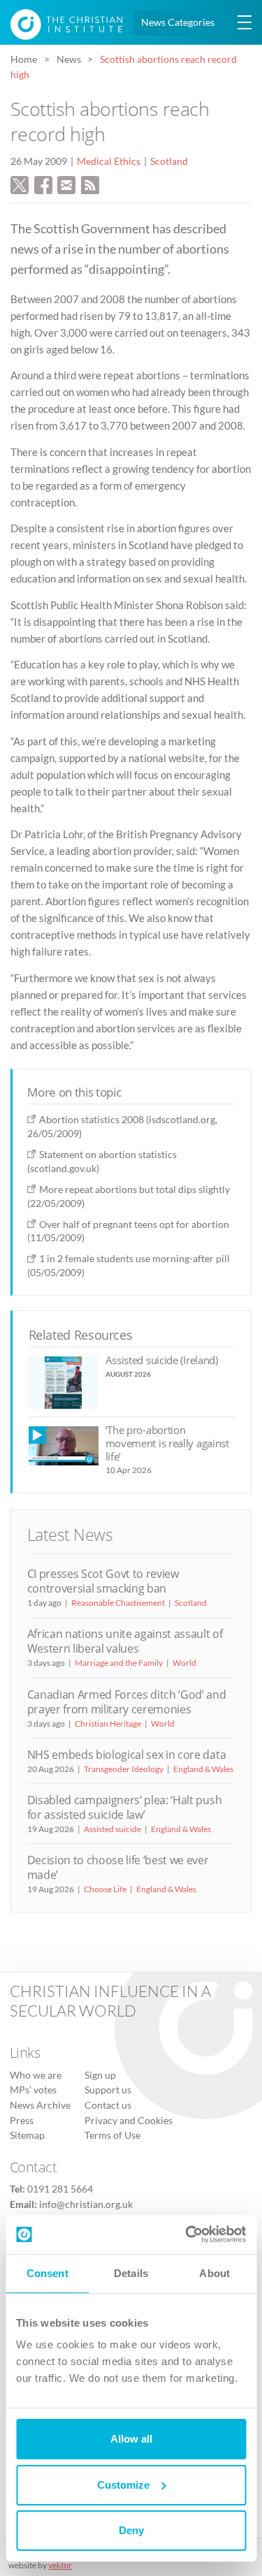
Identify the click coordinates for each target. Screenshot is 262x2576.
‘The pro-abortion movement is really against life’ (167, 1443)
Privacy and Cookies (129, 2121)
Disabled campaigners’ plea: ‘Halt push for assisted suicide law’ (125, 1807)
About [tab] (214, 2273)
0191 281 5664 (60, 2189)
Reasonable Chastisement (118, 1603)
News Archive (40, 2105)
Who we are (36, 2075)
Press (22, 2121)
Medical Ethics (109, 161)
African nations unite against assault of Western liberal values (125, 1641)
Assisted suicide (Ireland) (162, 1360)
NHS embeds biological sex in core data (127, 1755)
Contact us (108, 2105)
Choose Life (105, 1889)
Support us (108, 2090)
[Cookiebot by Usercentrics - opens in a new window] (187, 2234)
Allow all (131, 2439)
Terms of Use (112, 2135)
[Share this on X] (20, 183)
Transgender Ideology (124, 1769)
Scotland (169, 161)
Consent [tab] (48, 2273)
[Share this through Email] (66, 183)
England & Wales (203, 1769)
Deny (131, 2530)
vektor (60, 2565)
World (184, 1663)
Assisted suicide (112, 1829)
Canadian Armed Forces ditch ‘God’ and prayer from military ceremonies (127, 1702)
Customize (123, 2485)
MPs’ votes (33, 2090)
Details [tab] (131, 2273)
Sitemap (27, 2135)
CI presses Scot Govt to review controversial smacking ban (103, 1581)
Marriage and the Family (119, 1663)
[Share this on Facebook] (43, 183)
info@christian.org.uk (86, 2204)
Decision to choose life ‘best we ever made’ (118, 1867)
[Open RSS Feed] (90, 183)
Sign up (100, 2075)
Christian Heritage (108, 1724)
